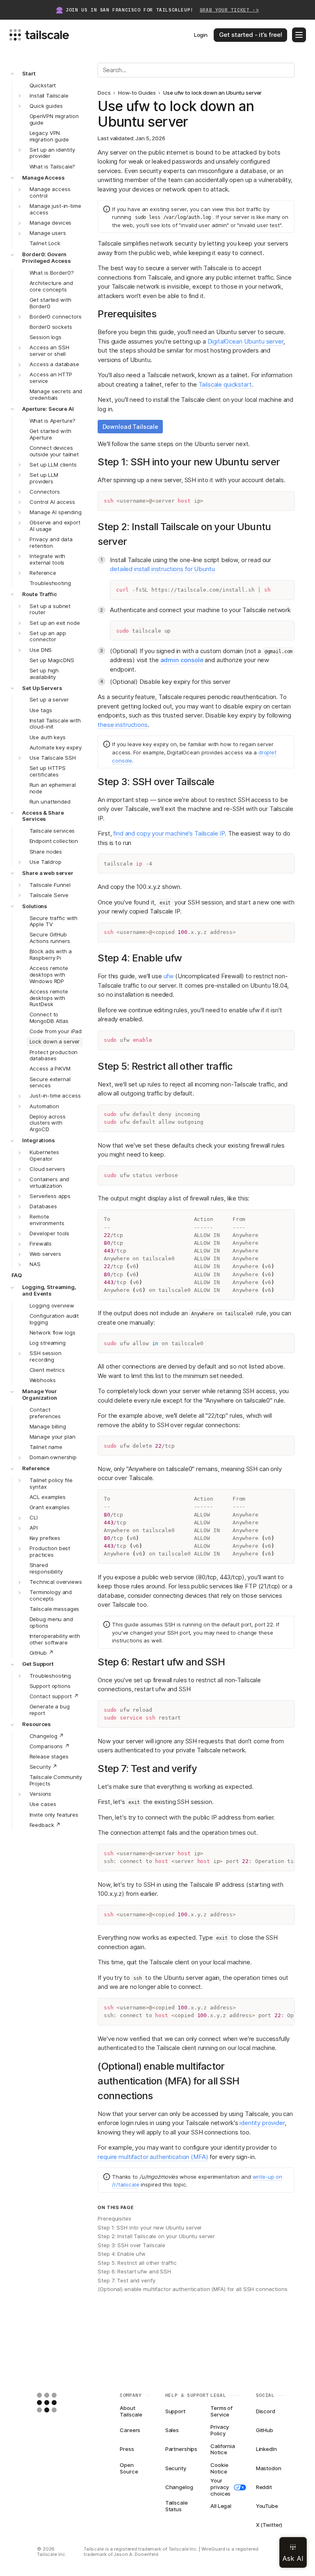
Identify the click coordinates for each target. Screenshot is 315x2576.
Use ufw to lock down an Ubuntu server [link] (212, 93)
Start (29, 73)
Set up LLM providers (44, 478)
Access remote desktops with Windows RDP (49, 975)
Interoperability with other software (55, 1639)
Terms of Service (221, 2412)
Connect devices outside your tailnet (54, 451)
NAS (35, 1264)
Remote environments (47, 1220)
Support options (50, 1686)
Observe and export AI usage (55, 526)
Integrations (38, 1140)
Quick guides (46, 106)
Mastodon (269, 2468)
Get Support (38, 1664)
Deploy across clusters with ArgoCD (48, 1123)
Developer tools (49, 1233)
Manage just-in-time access (55, 209)
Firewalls (41, 1244)
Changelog (179, 2487)
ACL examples (48, 1497)
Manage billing (48, 1426)
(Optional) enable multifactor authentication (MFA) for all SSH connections (192, 2289)
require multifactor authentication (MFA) (153, 2157)
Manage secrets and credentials (56, 394)
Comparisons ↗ (50, 1746)
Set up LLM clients (53, 465)
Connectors (45, 492)
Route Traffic (39, 594)
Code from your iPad (56, 1031)
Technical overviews (56, 1582)
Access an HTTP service (51, 378)
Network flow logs (52, 1332)
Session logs (46, 337)
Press (127, 2449)
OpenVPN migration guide (54, 119)
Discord (266, 2411)
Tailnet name (46, 1447)
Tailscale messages (55, 1609)
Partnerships (180, 2449)
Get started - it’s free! (251, 35)
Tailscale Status (177, 2506)
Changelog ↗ (47, 1736)
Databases (43, 1206)
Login (201, 35)
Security (176, 2468)
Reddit (264, 2487)
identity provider (262, 2123)
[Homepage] (59, 2403)
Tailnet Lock (45, 243)
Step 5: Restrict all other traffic (137, 2263)
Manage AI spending (56, 512)
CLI (34, 1517)
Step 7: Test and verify (126, 2280)
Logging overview (52, 1305)
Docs (104, 93)
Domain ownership (53, 1457)
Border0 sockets (51, 327)
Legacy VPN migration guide (49, 136)
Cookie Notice (219, 2469)
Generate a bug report (50, 1710)
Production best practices (50, 1551)
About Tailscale (131, 2412)
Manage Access (43, 178)
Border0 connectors (56, 317)
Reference (43, 573)
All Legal (221, 2506)
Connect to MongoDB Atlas (49, 1018)
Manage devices (50, 223)
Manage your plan (52, 1437)
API (34, 1528)
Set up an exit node (55, 623)
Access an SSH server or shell (49, 351)
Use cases (43, 1804)
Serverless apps (50, 1196)
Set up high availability (44, 674)
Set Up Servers (42, 688)
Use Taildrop (45, 862)
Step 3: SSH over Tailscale (131, 2245)
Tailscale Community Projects (56, 1780)
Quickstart (43, 85)
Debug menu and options (51, 1622)
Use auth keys (48, 737)
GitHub (265, 2430)
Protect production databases (54, 1055)
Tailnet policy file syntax (51, 1483)
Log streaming (48, 1343)
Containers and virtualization (49, 1182)
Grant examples (50, 1507)
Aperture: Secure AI (48, 409)
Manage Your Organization (40, 1394)
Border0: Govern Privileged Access (47, 257)
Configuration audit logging (54, 1319)
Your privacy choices (220, 2487)
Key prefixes (45, 1538)
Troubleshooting (50, 583)
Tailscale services (52, 831)
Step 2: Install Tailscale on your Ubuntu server (156, 2236)
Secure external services (50, 1082)
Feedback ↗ (45, 1825)
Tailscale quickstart (225, 384)
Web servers (45, 1254)
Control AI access (52, 502)
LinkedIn (266, 2449)
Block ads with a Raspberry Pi (51, 954)
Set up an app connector (48, 636)
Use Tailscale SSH (53, 758)
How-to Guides (137, 93)
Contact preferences (45, 1413)
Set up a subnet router (50, 609)
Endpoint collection (54, 841)
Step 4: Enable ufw (122, 2254)
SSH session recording (46, 1356)
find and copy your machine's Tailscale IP (169, 833)
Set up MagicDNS (52, 660)
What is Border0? (52, 273)
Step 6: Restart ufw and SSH (134, 2271)
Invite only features (54, 1815)
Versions (40, 1794)
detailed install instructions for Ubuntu (162, 569)
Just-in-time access (55, 1096)
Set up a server (49, 699)
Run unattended (50, 802)
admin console (182, 660)
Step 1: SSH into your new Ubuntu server (150, 2228)
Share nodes (46, 852)
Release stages (49, 1756)
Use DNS (41, 650)
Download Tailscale (130, 427)
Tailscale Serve (49, 895)
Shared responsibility (46, 1568)
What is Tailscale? (52, 166)
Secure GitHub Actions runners (50, 938)
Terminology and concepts (51, 1595)
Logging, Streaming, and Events (49, 1290)
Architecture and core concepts (51, 286)
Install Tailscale (49, 96)
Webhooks (43, 1380)
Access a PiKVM (50, 1068)
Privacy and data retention (51, 542)
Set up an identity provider (52, 153)
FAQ (17, 1275)
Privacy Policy (220, 2430)
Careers (130, 2430)
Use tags (41, 710)
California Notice (223, 2449)
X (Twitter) (269, 2525)
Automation (44, 1106)
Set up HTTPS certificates (48, 771)
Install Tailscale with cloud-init (55, 724)
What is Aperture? (52, 421)
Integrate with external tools (47, 559)
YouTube (267, 2506)
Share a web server (48, 873)
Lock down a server (55, 1041)
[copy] (285, 501)
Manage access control (50, 192)
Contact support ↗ (54, 1696)
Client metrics (47, 1370)
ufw (169, 976)
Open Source (129, 2469)
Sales (172, 2430)
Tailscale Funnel (50, 885)
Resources (37, 1724)
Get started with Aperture (50, 434)
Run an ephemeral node (53, 788)
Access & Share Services (43, 816)
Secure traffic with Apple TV (54, 921)
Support (175, 2411)
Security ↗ (44, 1767)
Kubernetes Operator (44, 1155)
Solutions (35, 906)
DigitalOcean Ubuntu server (245, 341)
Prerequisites (114, 2218)
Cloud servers (47, 1169)
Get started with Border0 (50, 303)
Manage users (48, 233)
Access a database (54, 364)
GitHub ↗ (42, 1653)
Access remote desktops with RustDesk (49, 998)
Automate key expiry (56, 747)
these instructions (122, 725)
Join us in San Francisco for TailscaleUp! (162, 10)
